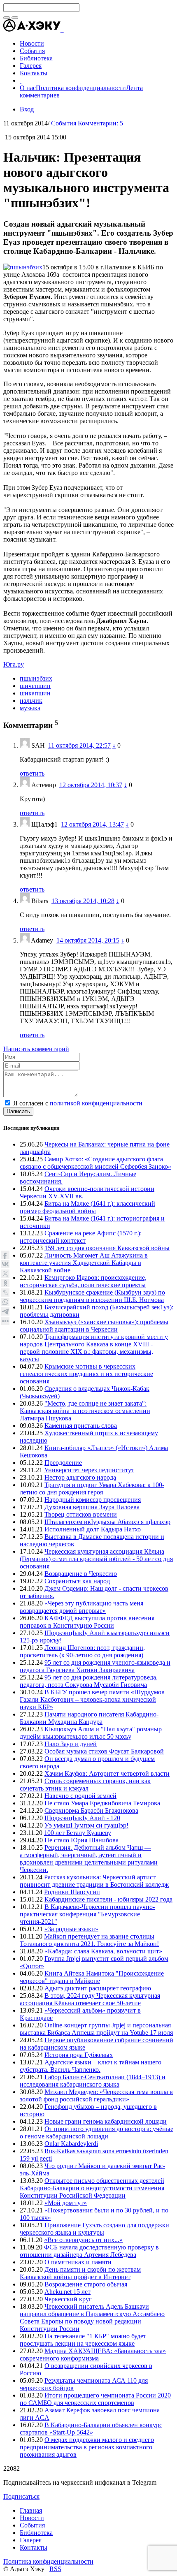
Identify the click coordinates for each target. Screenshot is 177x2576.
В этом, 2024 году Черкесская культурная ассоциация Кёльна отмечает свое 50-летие (90, 1999)
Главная (31, 2510)
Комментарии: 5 (100, 123)
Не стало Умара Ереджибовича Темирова (102, 1803)
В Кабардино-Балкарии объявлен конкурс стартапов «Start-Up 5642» (91, 2429)
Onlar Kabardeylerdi (71, 2144)
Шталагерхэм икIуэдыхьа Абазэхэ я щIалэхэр (107, 1522)
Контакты (34, 2547)
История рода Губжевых (79, 2055)
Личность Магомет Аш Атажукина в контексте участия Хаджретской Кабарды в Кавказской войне (84, 1263)
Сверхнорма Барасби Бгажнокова (91, 1810)
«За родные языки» (71, 1929)
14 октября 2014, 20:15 (88, 940)
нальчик (31, 701)
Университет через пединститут (89, 1470)
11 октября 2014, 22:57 (79, 745)
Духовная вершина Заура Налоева (92, 1507)
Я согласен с (78, 1103)
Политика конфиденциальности (81, 88)
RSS (55, 2569)
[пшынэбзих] (23, 267)
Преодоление (63, 1463)
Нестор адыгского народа (80, 1477)
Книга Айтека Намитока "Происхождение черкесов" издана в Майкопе (92, 1977)
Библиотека (36, 2533)
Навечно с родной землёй (80, 1796)
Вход (27, 109)
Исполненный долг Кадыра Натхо (93, 1529)
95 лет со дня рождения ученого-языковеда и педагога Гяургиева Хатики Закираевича (95, 1666)
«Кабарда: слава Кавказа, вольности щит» (103, 1951)
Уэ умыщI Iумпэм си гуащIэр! (86, 1825)
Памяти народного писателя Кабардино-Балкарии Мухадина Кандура (89, 1718)
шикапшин (35, 693)
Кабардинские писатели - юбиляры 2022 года (108, 1899)
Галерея (31, 2540)
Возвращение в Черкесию (81, 1574)
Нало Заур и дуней (71, 1744)
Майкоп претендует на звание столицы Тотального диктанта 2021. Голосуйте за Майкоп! (89, 1940)
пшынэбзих (36, 678)
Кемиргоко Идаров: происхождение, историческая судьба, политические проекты (83, 1281)
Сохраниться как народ (77, 1581)
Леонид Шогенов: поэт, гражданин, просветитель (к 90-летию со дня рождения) (82, 1651)
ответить (32, 773)
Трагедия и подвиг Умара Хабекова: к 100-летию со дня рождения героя (92, 1488)
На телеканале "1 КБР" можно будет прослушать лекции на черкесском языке (83, 2340)
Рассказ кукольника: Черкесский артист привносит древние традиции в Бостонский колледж (94, 1881)
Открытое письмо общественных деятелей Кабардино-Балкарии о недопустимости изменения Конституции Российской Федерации (92, 2188)
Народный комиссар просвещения (93, 1500)
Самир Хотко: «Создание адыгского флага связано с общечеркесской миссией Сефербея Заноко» (95, 1163)
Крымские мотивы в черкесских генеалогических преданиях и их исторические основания (86, 1374)
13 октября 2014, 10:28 (83, 901)
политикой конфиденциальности (96, 1103)
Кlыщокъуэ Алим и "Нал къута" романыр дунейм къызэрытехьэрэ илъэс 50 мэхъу (91, 1733)
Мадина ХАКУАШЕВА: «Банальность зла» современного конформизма (93, 2355)
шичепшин (35, 686)
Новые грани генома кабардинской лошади (106, 2121)
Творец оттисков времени (81, 1514)
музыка (30, 708)
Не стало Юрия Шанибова (82, 1840)
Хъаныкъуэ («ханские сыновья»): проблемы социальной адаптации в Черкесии (94, 1326)
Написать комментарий (36, 1049)
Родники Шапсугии (72, 1892)
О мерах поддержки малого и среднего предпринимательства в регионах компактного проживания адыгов (87, 2447)
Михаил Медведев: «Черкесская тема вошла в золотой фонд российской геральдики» (96, 2095)
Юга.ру (14, 664)
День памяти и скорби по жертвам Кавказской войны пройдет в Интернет (80, 2273)
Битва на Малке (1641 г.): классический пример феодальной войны (87, 1207)
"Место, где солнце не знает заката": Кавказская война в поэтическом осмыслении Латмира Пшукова (85, 1411)
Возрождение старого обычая (86, 2284)
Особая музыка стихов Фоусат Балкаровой (104, 1751)
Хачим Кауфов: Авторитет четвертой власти (107, 1773)
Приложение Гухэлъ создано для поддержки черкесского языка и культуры (94, 2229)
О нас (28, 88)
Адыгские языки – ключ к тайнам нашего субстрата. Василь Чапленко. (91, 2066)
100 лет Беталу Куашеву (78, 1833)
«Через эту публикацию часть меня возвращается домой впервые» (82, 1607)
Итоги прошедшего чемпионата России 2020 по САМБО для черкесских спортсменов (95, 2399)
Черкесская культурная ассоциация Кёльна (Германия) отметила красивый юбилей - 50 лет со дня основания (96, 1559)
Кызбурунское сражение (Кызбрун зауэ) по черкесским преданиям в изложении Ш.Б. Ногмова (92, 1296)
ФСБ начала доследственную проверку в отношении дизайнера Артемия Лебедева (89, 2251)
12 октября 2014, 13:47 (92, 824)
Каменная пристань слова (81, 1426)
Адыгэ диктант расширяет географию (98, 1988)
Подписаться (21, 2496)
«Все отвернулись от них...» (83, 2240)
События (64, 123)
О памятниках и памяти (78, 2262)
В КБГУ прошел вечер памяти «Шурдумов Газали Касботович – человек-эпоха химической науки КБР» (92, 1699)
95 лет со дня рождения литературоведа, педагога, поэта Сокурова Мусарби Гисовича (89, 1681)
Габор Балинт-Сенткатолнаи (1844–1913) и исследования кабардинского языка (93, 2081)
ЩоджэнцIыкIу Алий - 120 (82, 1818)
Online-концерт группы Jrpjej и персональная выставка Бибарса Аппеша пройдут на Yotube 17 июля (96, 2029)
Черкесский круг (68, 2299)
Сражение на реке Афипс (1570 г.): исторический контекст (81, 1237)
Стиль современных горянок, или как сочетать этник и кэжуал (85, 1785)
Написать (18, 1111)
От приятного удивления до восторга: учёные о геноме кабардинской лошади (97, 2132)
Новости (32, 2518)
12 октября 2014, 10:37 (91, 785)
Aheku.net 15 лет (68, 2292)
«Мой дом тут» (66, 2203)
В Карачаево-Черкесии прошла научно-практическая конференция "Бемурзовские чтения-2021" (87, 1914)
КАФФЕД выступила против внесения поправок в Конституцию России (87, 1622)
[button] (63, 29)
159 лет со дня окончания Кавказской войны (107, 1248)
